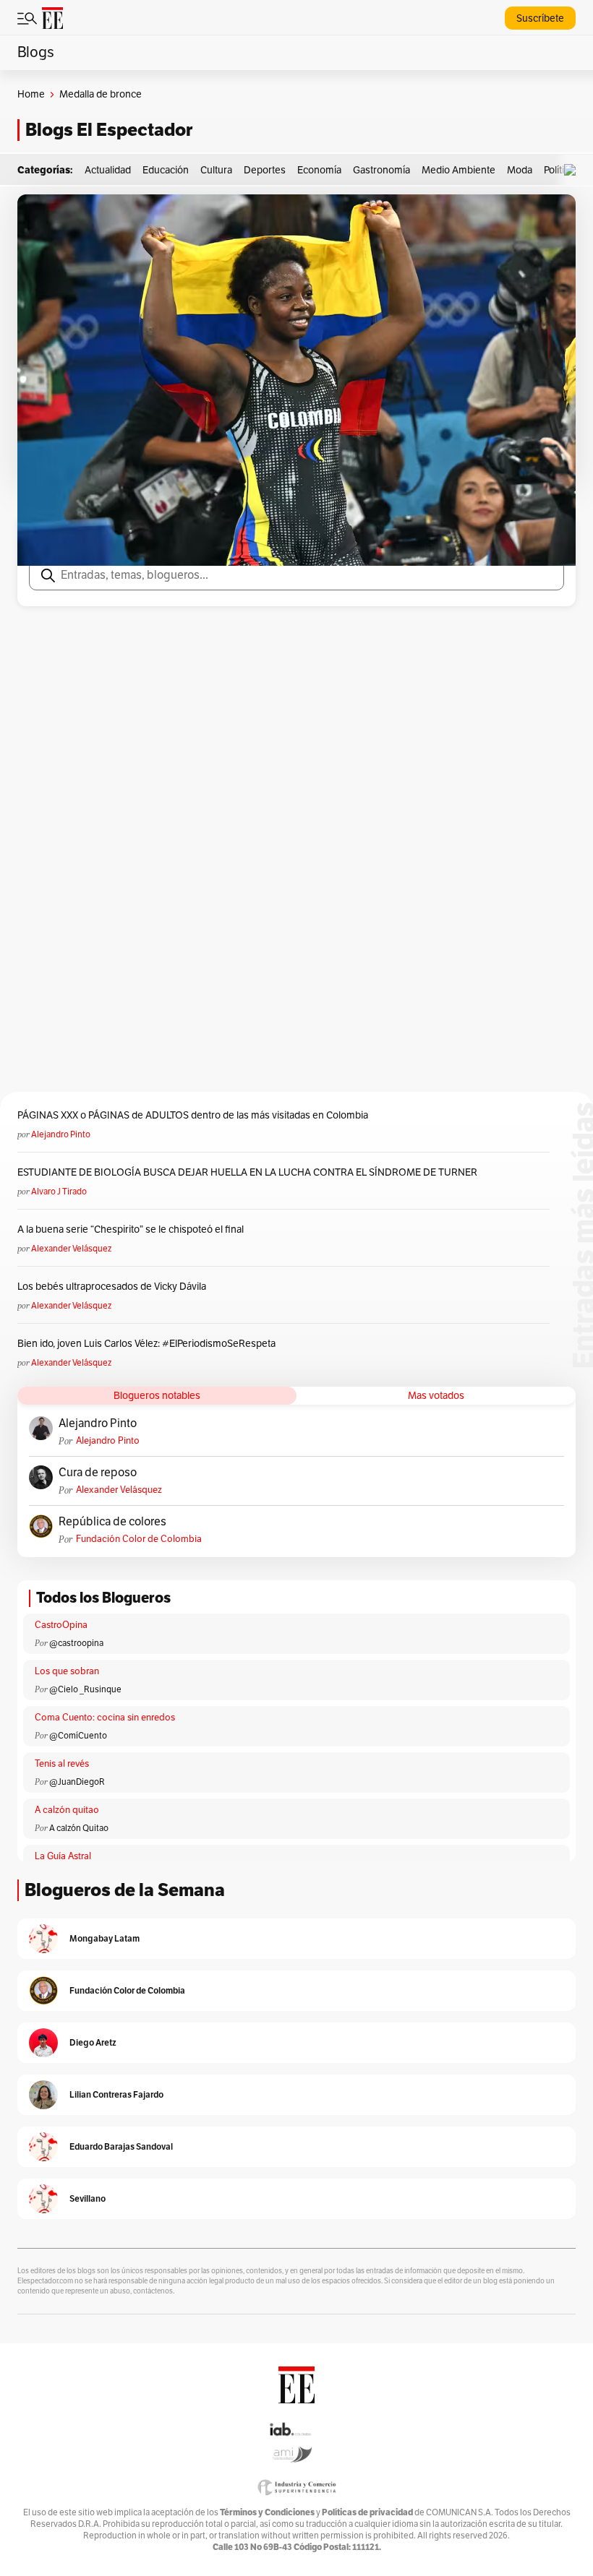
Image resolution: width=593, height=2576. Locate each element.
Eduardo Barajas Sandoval (121, 2146)
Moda (520, 170)
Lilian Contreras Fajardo (116, 2094)
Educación (166, 170)
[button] (573, 170)
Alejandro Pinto (61, 1134)
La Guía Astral (63, 1856)
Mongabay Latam (104, 1938)
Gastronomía (381, 170)
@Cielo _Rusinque (85, 1689)
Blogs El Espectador (109, 130)
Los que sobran (67, 1671)
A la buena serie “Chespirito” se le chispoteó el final (131, 1229)
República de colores (112, 1522)
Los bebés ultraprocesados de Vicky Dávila (114, 1287)
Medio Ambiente (458, 170)
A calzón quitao (67, 1810)
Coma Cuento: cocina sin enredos (105, 1718)
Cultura (216, 170)
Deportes (265, 170)
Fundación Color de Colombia (139, 1539)
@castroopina (76, 1643)
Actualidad (108, 170)
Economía (319, 170)
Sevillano (88, 2198)
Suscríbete (540, 18)
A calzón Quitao (79, 1828)
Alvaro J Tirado (59, 1192)
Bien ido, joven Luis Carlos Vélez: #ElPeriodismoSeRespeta (146, 1344)
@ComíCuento (78, 1736)
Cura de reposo (98, 1473)
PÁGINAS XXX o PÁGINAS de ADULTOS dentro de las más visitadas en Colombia (193, 1115)
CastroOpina (61, 1625)
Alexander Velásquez (71, 1249)
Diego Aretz (93, 2042)
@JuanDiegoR (77, 1782)
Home (31, 94)
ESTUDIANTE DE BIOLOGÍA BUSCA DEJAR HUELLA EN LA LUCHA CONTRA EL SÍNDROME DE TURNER (247, 1172)
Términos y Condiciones (267, 2512)
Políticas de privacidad (367, 2512)
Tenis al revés (62, 1764)
